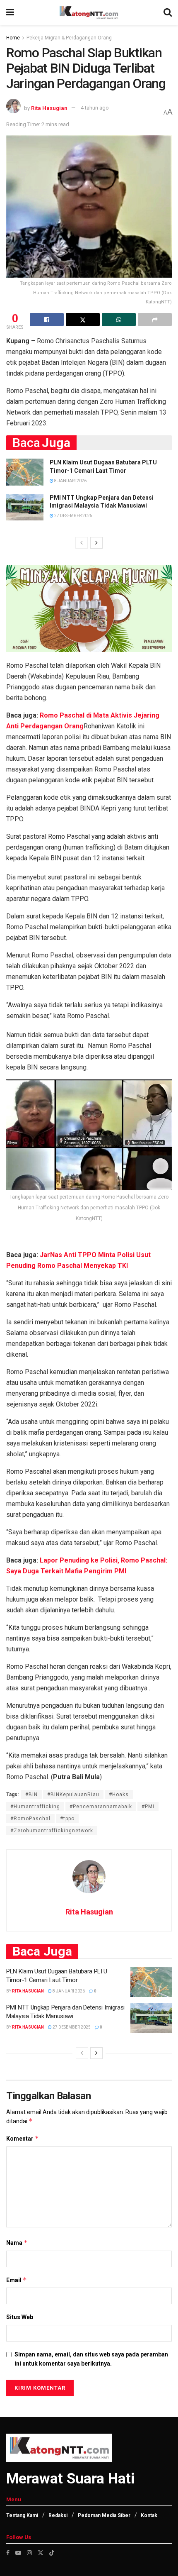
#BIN (31, 1795)
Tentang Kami (22, 2515)
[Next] (96, 543)
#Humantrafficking (35, 1807)
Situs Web (20, 2317)
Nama (17, 2243)
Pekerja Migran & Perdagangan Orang (69, 38)
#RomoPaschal (30, 1819)
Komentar (23, 2138)
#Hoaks (119, 1795)
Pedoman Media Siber (104, 2515)
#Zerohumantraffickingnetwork (52, 1831)
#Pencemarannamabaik (101, 1807)
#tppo (67, 1819)
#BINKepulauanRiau (73, 1795)
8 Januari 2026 (70, 481)
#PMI (148, 1807)
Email (17, 2280)
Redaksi (58, 2515)
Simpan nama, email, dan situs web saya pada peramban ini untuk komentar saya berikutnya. (91, 2359)
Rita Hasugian (49, 108)
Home (13, 38)
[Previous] (82, 543)
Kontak (149, 2515)
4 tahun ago (95, 108)
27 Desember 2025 (73, 516)
